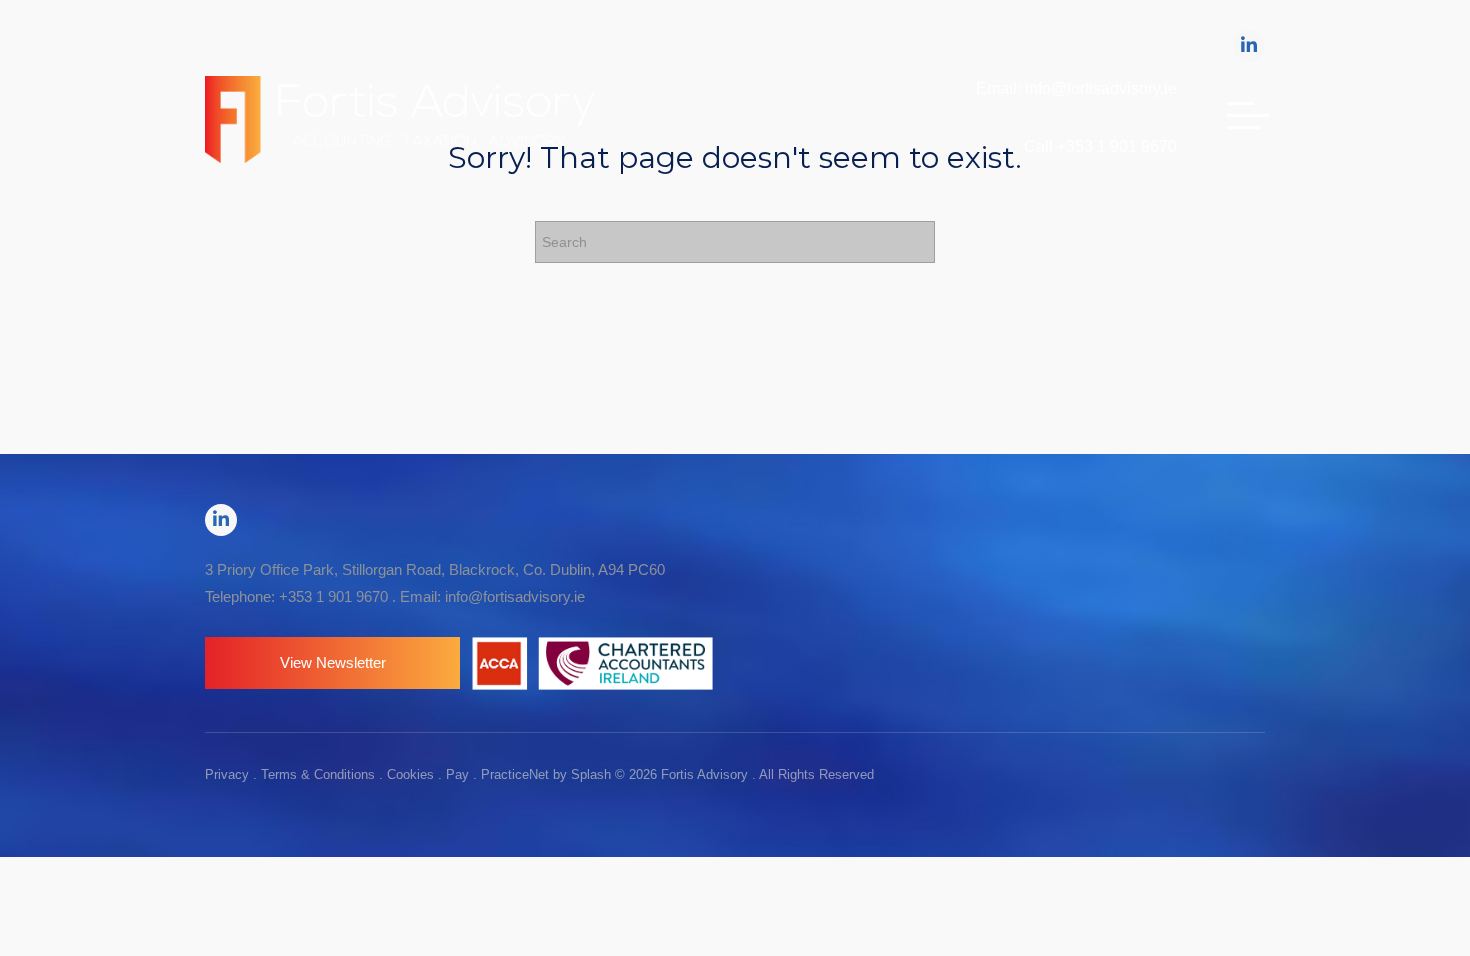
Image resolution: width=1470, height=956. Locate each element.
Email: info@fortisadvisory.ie (1076, 88)
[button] (332, 663)
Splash (591, 774)
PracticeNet (515, 774)
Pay (457, 774)
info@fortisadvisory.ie (515, 596)
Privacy (227, 774)
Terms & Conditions (318, 774)
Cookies (410, 774)
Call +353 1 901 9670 (1100, 146)
